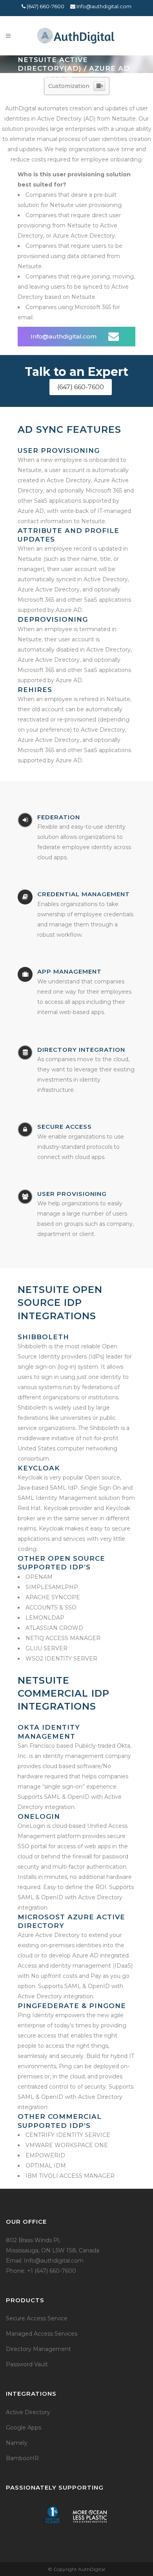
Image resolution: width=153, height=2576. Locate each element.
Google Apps (24, 2428)
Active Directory (28, 2412)
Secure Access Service (37, 2318)
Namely (17, 2443)
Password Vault (27, 2364)
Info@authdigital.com (103, 6)
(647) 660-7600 (45, 6)
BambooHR (22, 2458)
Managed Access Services (42, 2334)
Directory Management (38, 2349)
